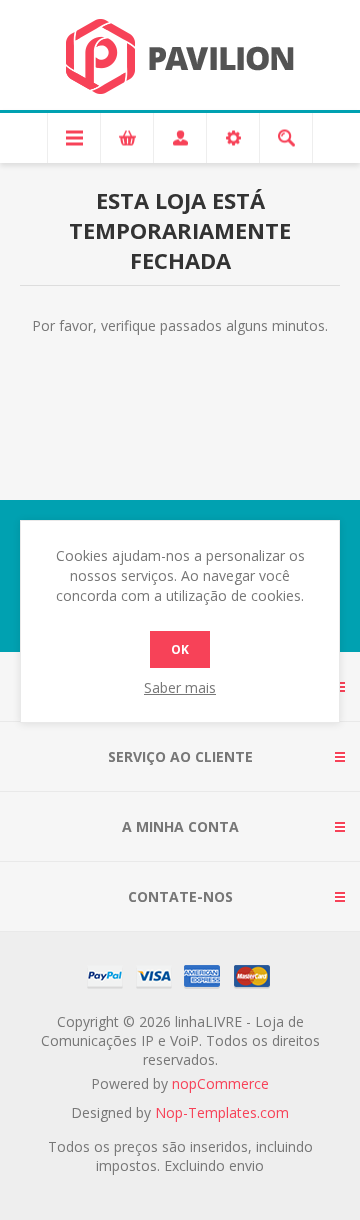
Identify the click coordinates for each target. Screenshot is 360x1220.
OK (180, 649)
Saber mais (180, 687)
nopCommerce (220, 1083)
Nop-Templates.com (222, 1112)
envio (246, 1165)
